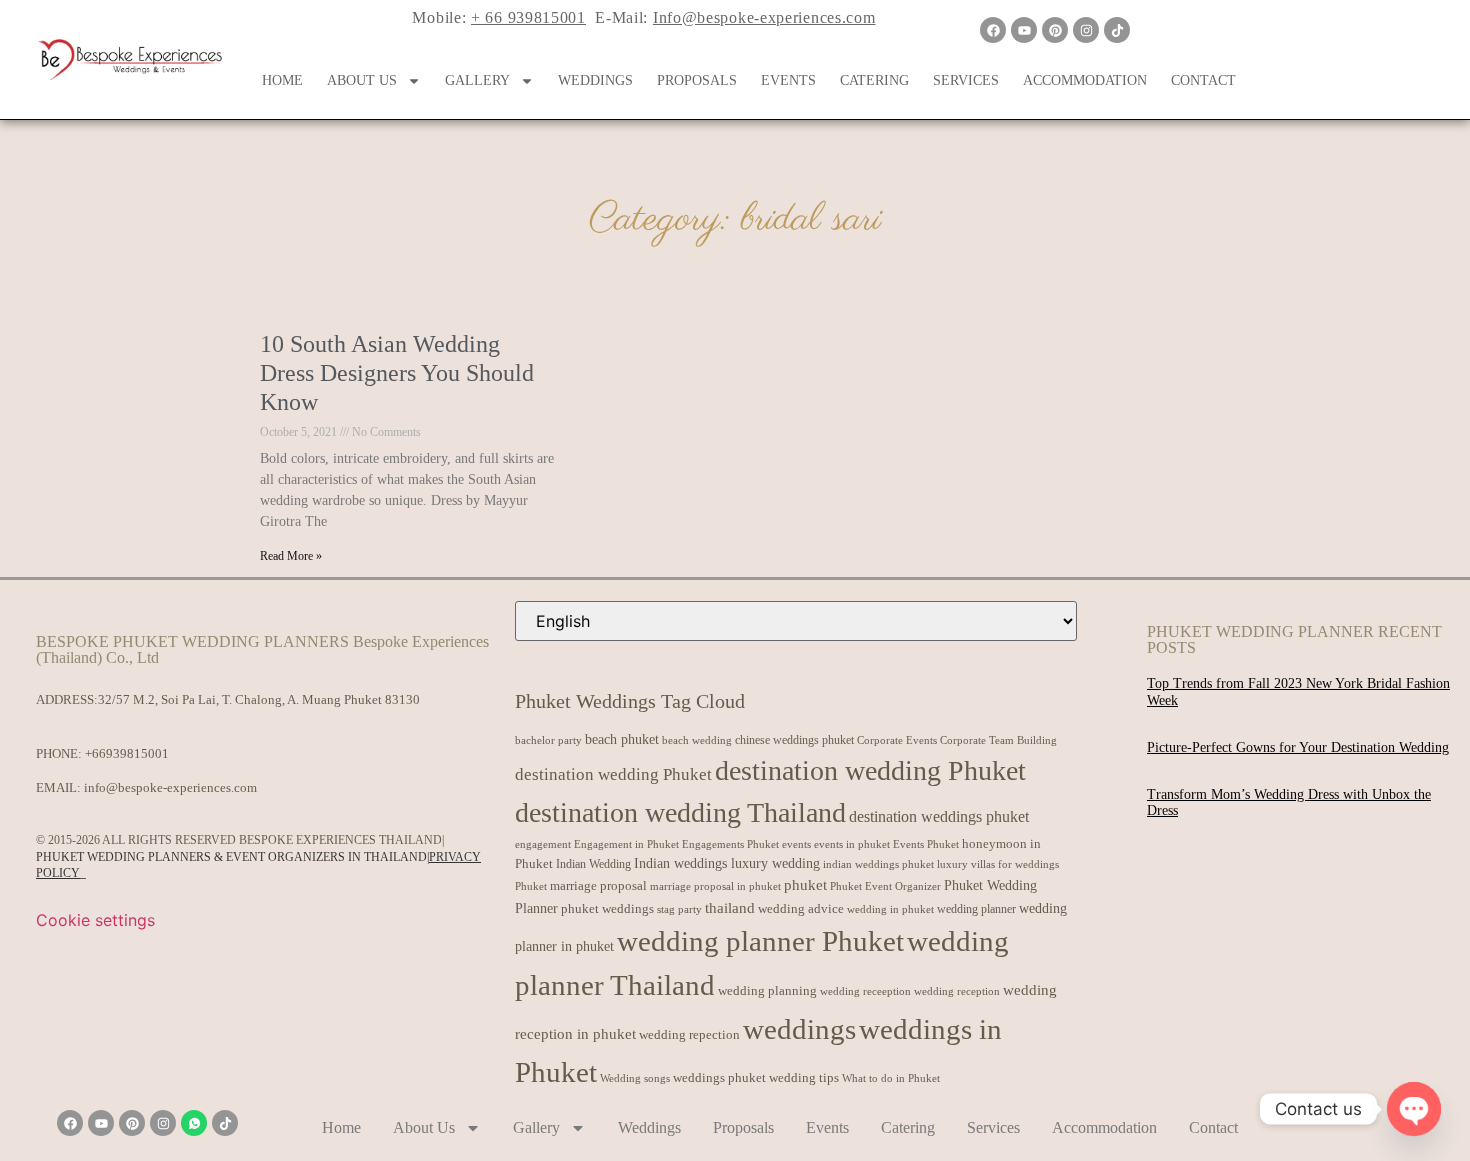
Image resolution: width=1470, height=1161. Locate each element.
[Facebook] (993, 30)
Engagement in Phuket (626, 844)
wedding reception (957, 991)
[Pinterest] (1055, 30)
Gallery (477, 80)
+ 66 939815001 (528, 17)
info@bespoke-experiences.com (170, 787)
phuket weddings (607, 908)
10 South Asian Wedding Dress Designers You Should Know (397, 373)
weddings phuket (719, 1077)
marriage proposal (598, 885)
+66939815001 (127, 753)
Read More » (291, 556)
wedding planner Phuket (760, 941)
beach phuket (622, 739)
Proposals (697, 80)
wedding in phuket (890, 909)
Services (966, 80)
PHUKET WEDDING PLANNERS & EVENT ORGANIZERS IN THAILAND (231, 857)
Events (788, 80)
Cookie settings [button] (95, 920)
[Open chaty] (1414, 1109)
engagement (543, 844)
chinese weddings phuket (794, 740)
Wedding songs (635, 1078)
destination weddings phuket (939, 816)
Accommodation (1085, 80)
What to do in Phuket (891, 1078)
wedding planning (767, 991)
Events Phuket (926, 844)
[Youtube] (1024, 30)
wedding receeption (865, 991)
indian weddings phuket (878, 864)
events (796, 844)
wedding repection (689, 1034)
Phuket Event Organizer (885, 886)
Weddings (595, 80)
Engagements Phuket (730, 844)
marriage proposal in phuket (715, 886)
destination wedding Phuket (613, 774)
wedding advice (801, 908)
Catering (874, 80)
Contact (1203, 80)
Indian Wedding (593, 864)
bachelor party (548, 740)
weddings (799, 1029)
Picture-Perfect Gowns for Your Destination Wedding (1298, 747)
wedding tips (804, 1077)
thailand (730, 908)
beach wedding (697, 740)
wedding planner (976, 909)
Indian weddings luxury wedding (727, 863)
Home (282, 80)
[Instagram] (1086, 30)
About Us (362, 80)
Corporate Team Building (998, 740)
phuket (805, 884)
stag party (679, 909)
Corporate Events (897, 740)
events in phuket (852, 844)
